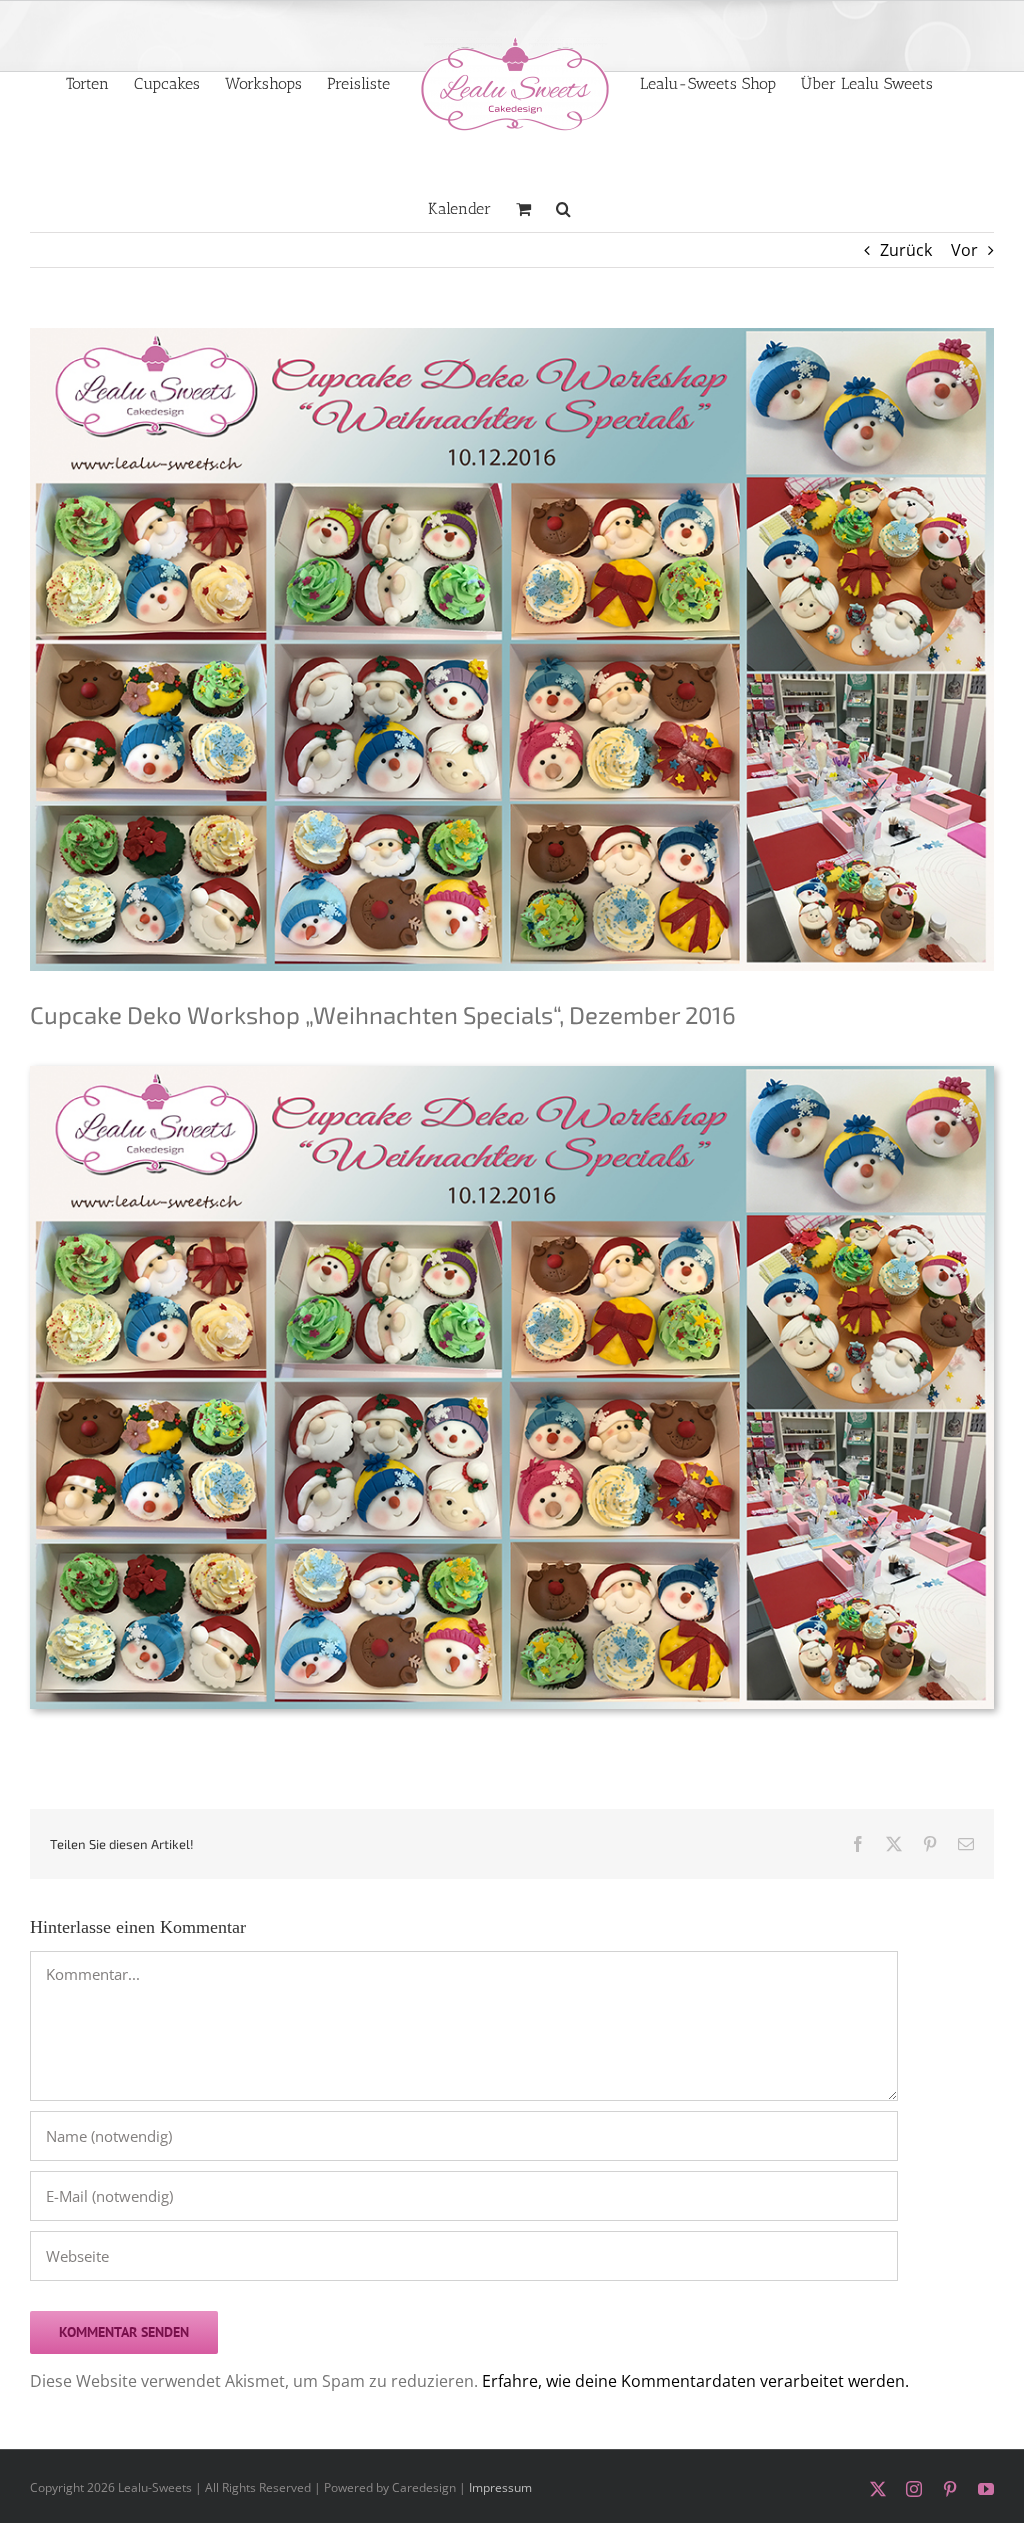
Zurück (906, 250)
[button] (563, 207)
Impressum (500, 2487)
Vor (964, 250)
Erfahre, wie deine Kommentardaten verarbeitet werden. (695, 2381)
